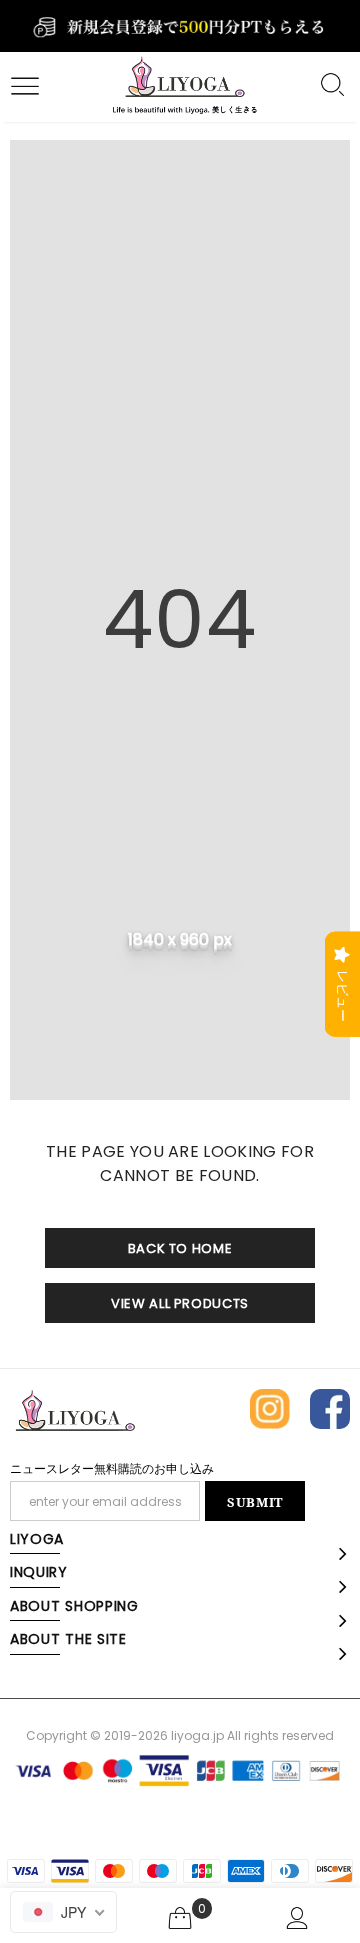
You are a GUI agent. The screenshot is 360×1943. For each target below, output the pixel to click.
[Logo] (184, 87)
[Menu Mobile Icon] (22, 87)
